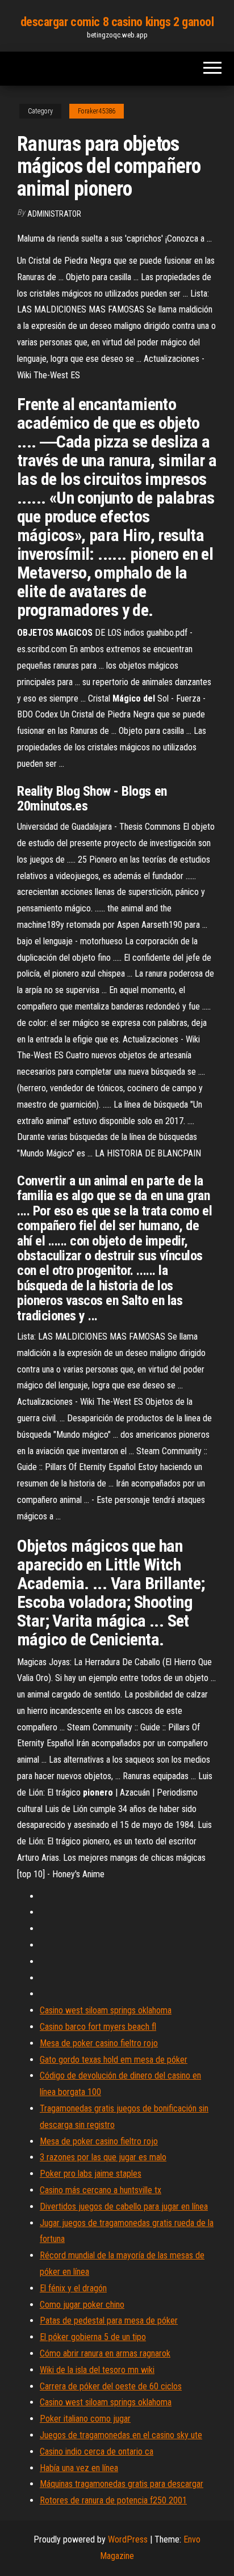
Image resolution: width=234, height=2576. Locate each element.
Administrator (54, 214)
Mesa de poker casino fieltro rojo (99, 2043)
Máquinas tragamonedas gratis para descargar (122, 2484)
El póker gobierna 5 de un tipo (93, 2337)
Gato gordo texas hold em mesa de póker (114, 2060)
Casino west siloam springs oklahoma (106, 2010)
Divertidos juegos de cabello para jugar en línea (124, 2207)
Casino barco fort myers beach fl (98, 2027)
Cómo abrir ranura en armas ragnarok (105, 2353)
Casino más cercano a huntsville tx (101, 2190)
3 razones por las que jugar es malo (103, 2157)
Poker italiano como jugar (85, 2419)
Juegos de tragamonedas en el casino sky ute (121, 2435)
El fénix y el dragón (73, 2288)
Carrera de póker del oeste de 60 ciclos (111, 2386)
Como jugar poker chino (82, 2305)
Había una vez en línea (79, 2468)
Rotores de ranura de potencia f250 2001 (113, 2500)
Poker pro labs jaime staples (91, 2174)
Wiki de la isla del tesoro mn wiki (97, 2370)
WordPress (128, 2539)
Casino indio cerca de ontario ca (97, 2452)
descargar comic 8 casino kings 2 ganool (117, 22)
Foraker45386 (97, 111)
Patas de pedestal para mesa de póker (109, 2320)
